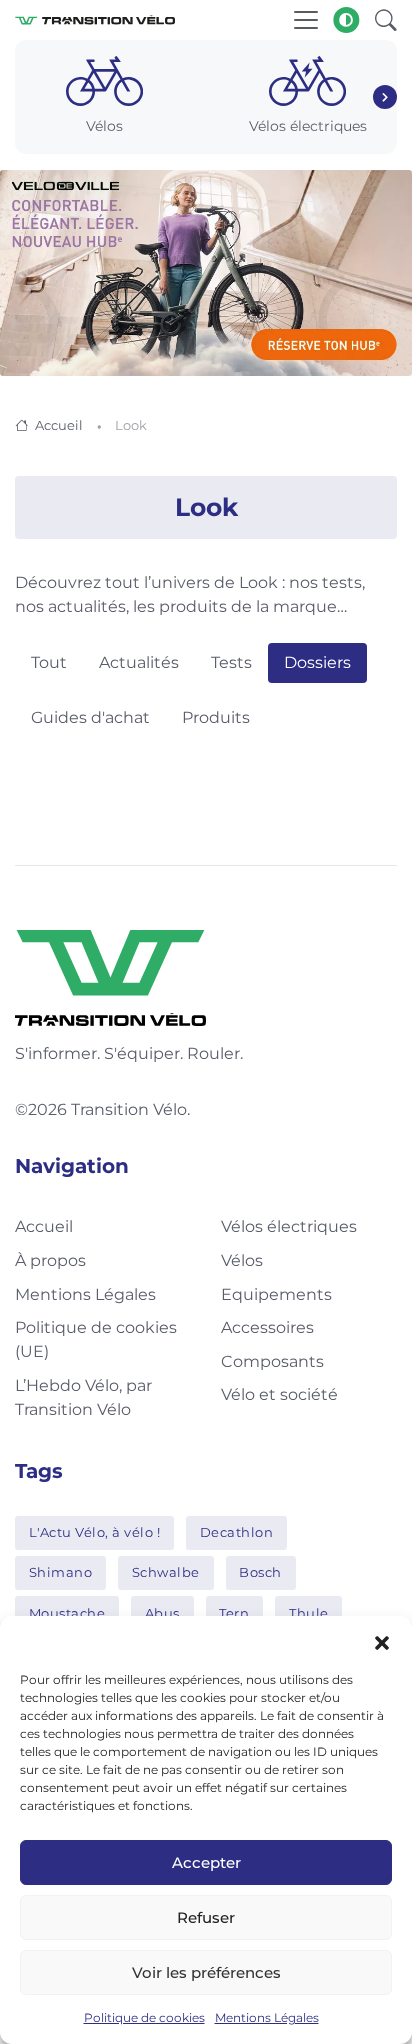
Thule (309, 1613)
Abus (162, 1613)
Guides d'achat (90, 717)
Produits (216, 717)
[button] (382, 1641)
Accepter (206, 1862)
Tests (231, 662)
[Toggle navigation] (306, 20)
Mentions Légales (267, 2017)
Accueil (59, 425)
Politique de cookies (144, 2017)
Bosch (260, 1572)
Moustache (67, 1613)
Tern (234, 1613)
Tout (49, 662)
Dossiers (317, 662)
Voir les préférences (206, 1972)
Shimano (61, 1572)
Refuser (206, 1917)
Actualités (139, 662)
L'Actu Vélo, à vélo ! (95, 1532)
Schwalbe (166, 1572)
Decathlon (237, 1532)
